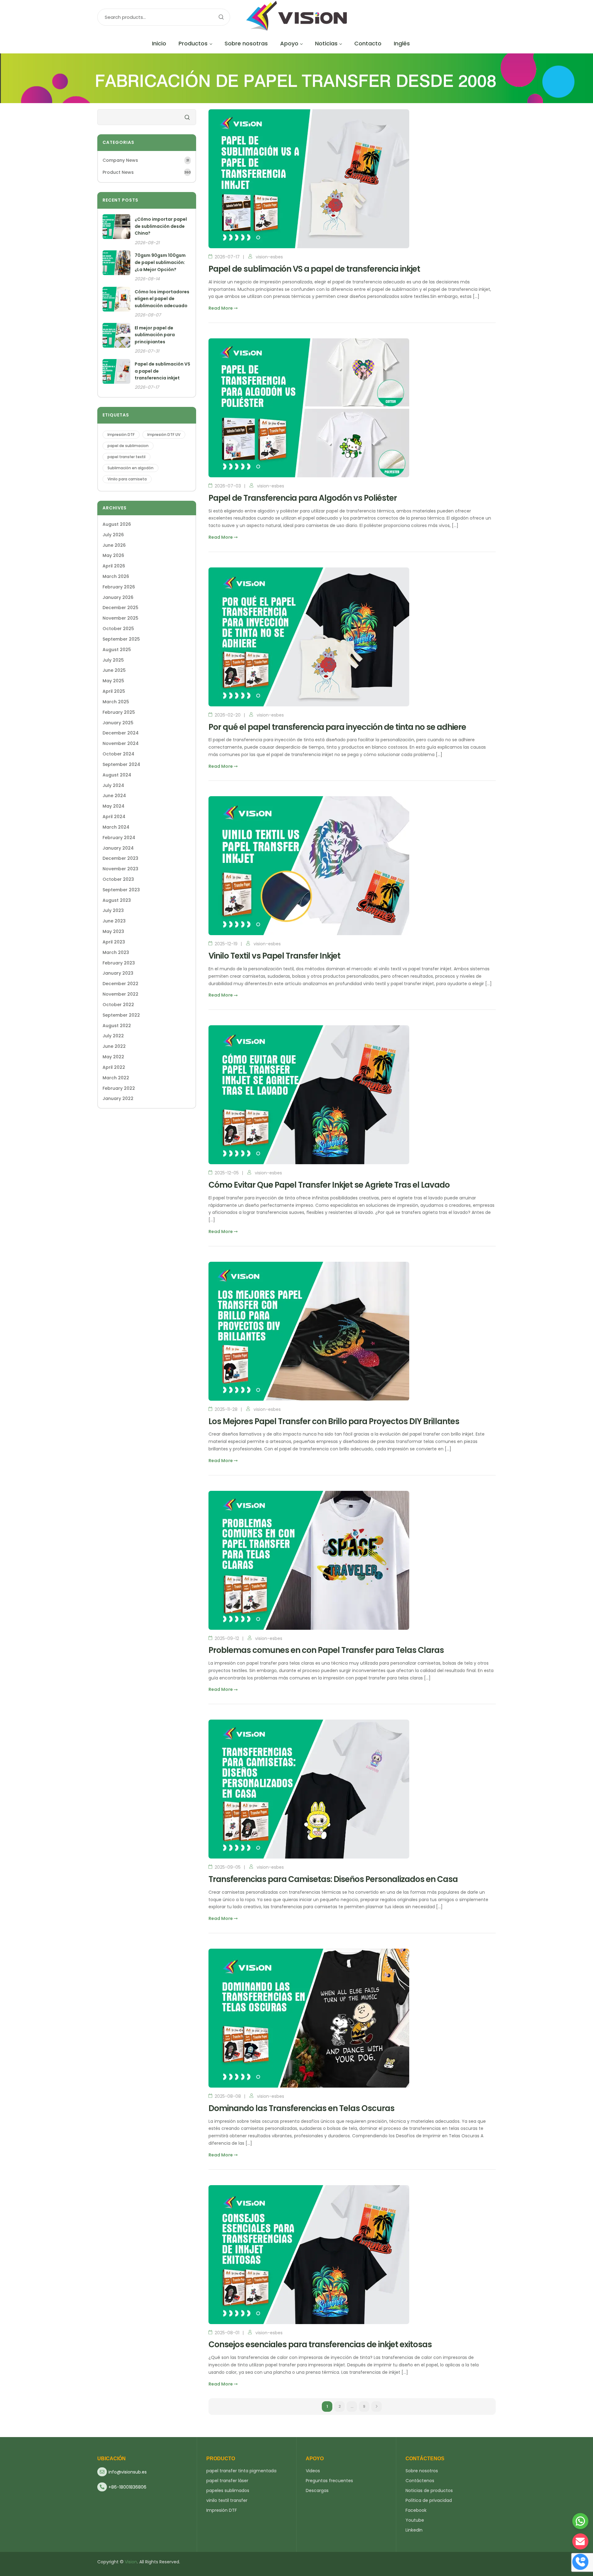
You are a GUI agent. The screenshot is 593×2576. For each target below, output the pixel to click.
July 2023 (113, 910)
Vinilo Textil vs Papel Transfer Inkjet (274, 956)
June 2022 (114, 1046)
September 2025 (121, 639)
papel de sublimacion (128, 446)
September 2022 (121, 1015)
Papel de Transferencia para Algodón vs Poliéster (303, 498)
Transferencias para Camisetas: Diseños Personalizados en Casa (333, 1879)
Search (221, 17)
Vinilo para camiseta (127, 479)
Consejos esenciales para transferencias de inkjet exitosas (320, 2344)
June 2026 (114, 545)
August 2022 (117, 1026)
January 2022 (118, 1098)
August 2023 (117, 900)
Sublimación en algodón (130, 468)
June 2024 (114, 796)
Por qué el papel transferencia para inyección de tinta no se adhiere (337, 727)
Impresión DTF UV (164, 435)
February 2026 (119, 587)
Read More (221, 308)
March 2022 (116, 1078)
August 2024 (117, 775)
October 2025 (118, 629)
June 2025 (114, 670)
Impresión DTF (121, 435)
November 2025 (120, 618)
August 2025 (117, 650)
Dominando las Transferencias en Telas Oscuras (301, 2108)
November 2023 (120, 869)
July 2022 (113, 1036)
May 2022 (113, 1057)
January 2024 (118, 848)
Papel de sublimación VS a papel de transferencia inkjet (314, 269)
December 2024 (121, 733)
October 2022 (118, 1005)
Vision (131, 2562)
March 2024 (116, 827)
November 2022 (120, 994)
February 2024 (119, 838)
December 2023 (120, 858)
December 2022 (120, 984)
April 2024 (114, 817)
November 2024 (121, 743)
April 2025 (114, 691)
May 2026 (113, 555)
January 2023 (118, 973)
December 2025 (120, 608)
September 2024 (121, 764)
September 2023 (121, 890)
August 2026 (117, 524)
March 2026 (116, 576)
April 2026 (114, 566)
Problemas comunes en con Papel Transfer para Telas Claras (326, 1650)
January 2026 (118, 597)
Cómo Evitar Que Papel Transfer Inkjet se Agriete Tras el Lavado (329, 1185)
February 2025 (119, 712)
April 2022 (114, 1067)
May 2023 (113, 931)
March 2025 (116, 702)
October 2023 (118, 879)
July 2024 (113, 785)
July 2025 (113, 660)
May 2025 (113, 681)
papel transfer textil (126, 457)
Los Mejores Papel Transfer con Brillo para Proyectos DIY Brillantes (334, 1421)
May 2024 (114, 806)
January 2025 (118, 723)
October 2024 (118, 754)
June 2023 (114, 921)
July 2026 (113, 535)
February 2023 (119, 963)
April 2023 (114, 942)
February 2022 (119, 1088)
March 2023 (116, 952)
